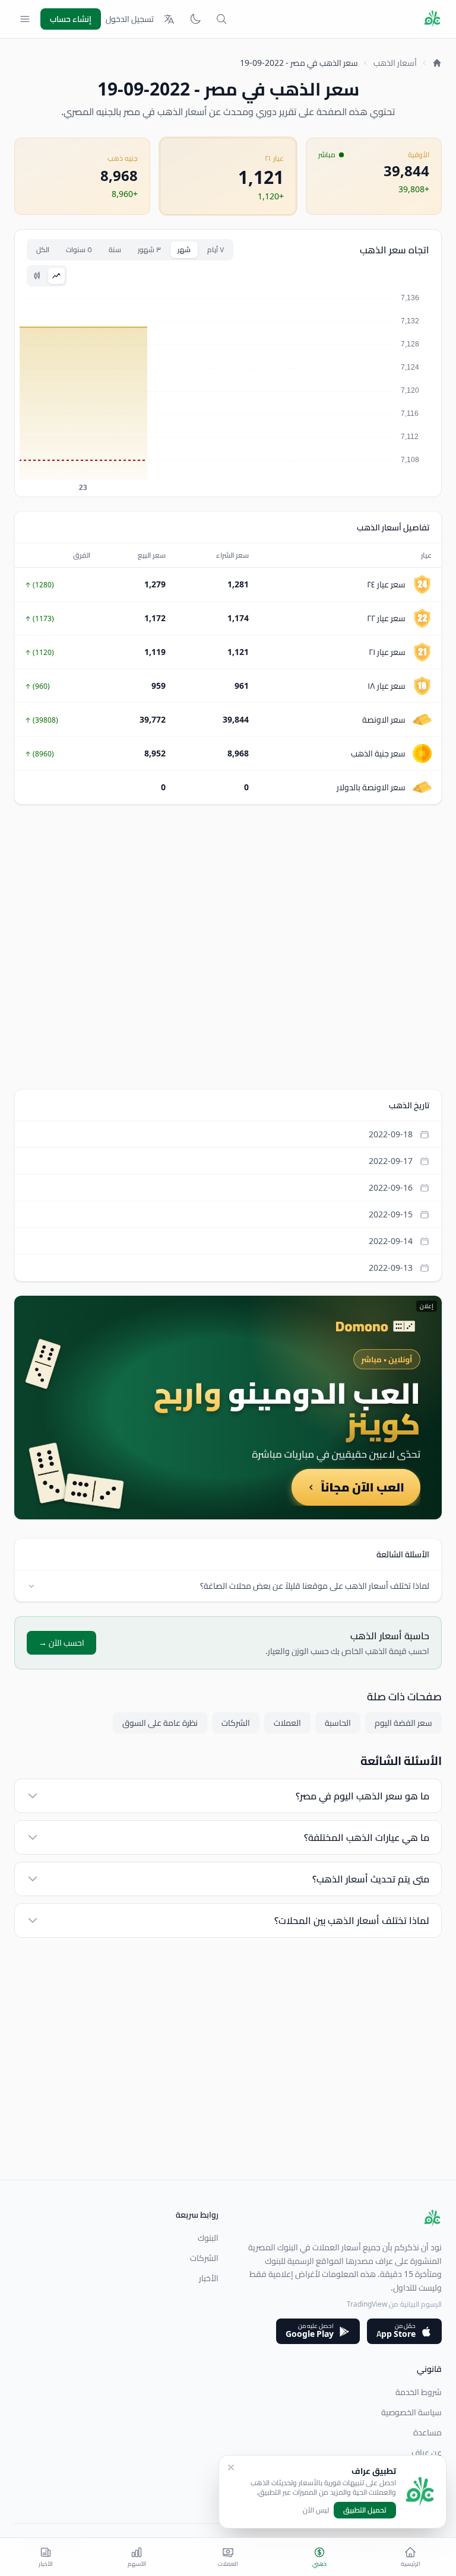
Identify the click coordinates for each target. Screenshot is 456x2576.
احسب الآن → (61, 1643)
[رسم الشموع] (37, 276)
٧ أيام (216, 249)
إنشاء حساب (71, 19)
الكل (43, 249)
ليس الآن (316, 2510)
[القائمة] (25, 19)
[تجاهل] (231, 2467)
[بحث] (221, 19)
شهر (184, 249)
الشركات (236, 1723)
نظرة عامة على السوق (160, 1723)
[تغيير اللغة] (169, 19)
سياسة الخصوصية (411, 2412)
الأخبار (209, 2278)
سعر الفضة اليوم (403, 1723)
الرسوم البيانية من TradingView (394, 2304)
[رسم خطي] (56, 276)
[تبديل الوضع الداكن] (195, 19)
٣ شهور (149, 249)
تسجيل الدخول (130, 19)
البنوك (208, 2238)
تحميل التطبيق (365, 2510)
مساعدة (427, 2432)
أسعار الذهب (395, 63)
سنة (115, 249)
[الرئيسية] (437, 63)
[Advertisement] (228, 947)
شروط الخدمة (419, 2392)
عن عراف (427, 2453)
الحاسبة (338, 1723)
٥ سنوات (79, 249)
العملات (287, 1723)
